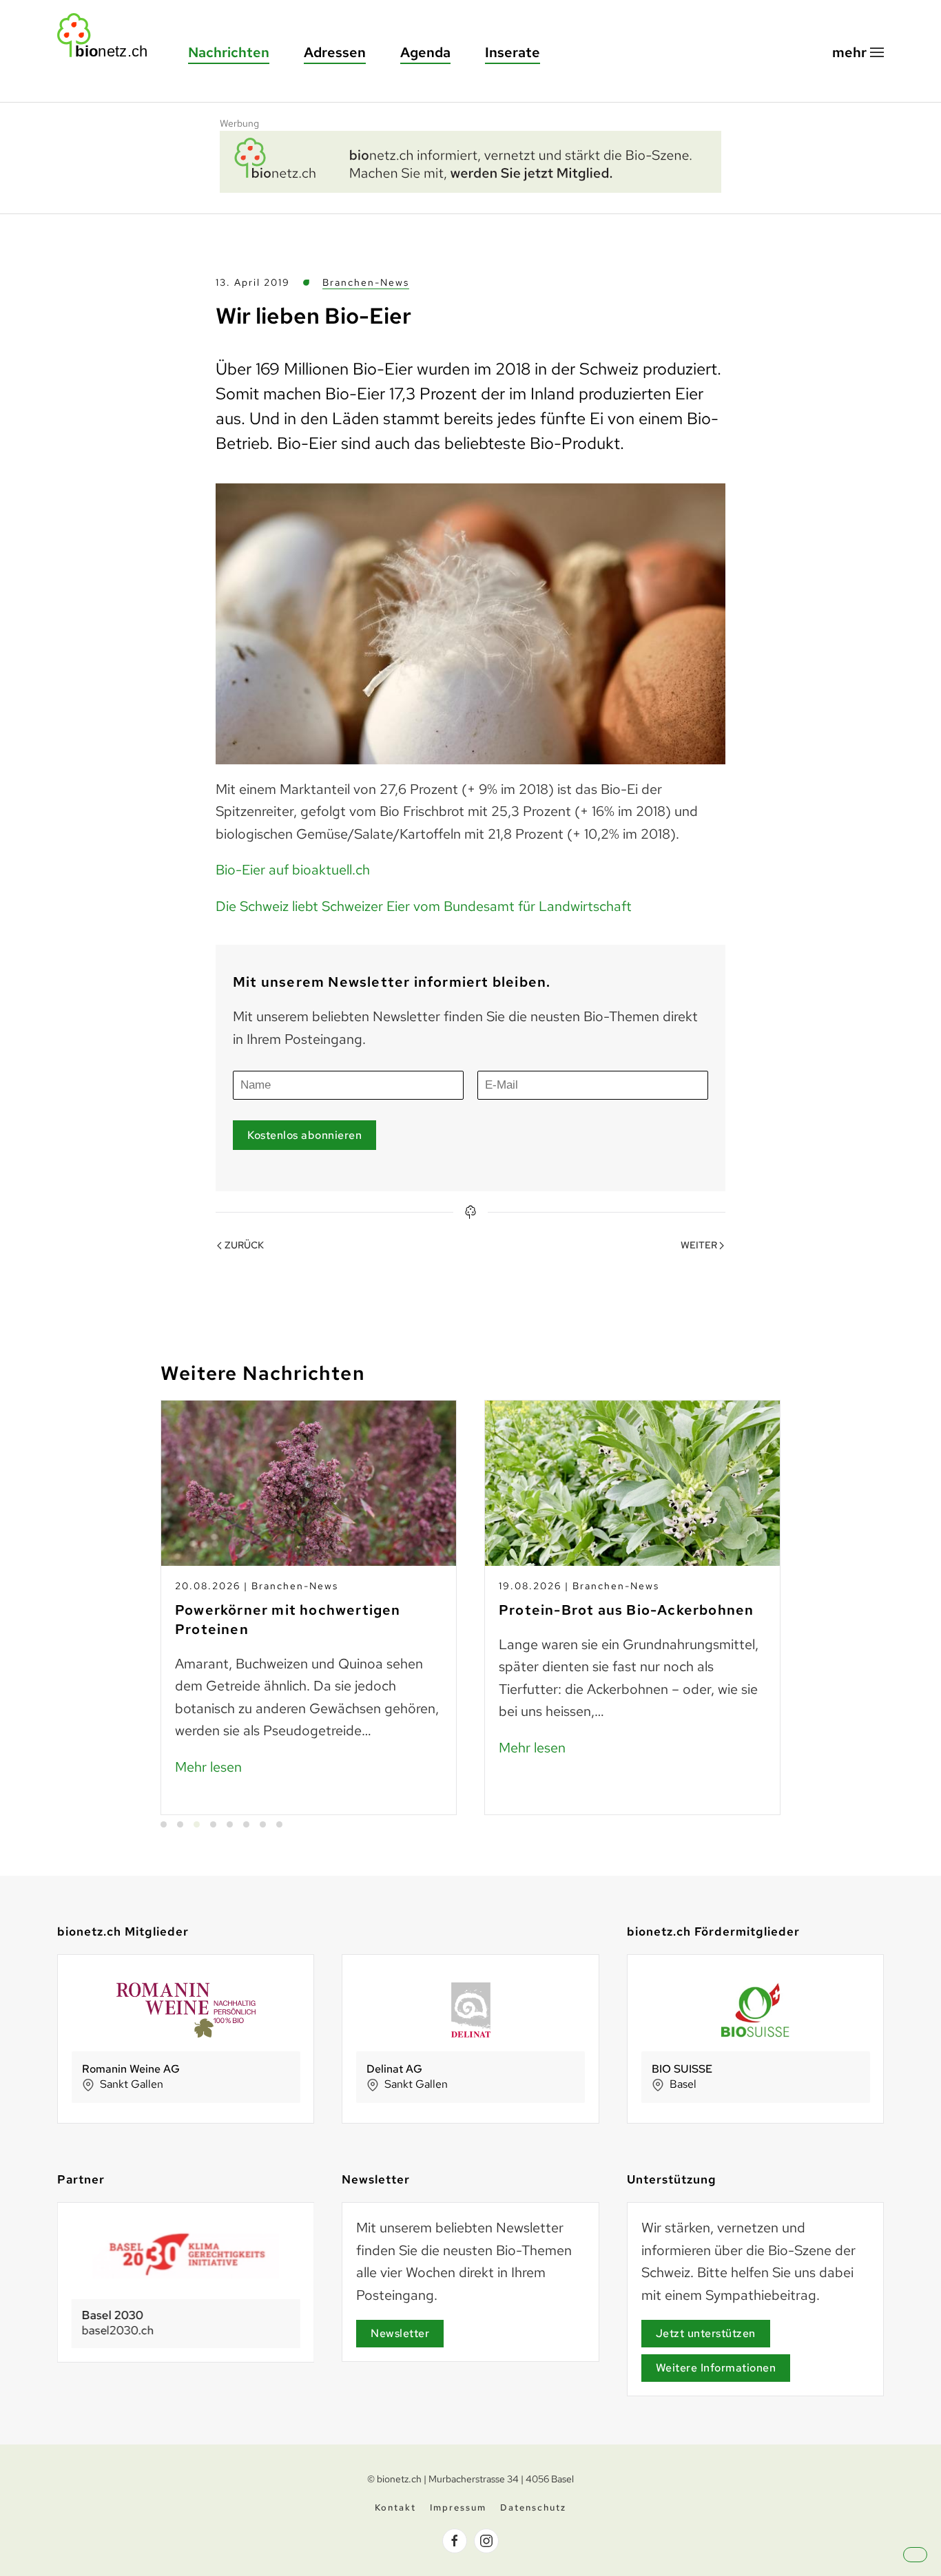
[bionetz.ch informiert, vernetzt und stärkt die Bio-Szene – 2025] (470, 160)
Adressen (335, 52)
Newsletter (400, 2333)
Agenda (425, 52)
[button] (858, 53)
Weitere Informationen (716, 2368)
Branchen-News (366, 282)
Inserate (513, 52)
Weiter (699, 1245)
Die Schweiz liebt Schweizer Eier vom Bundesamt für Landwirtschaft (424, 906)
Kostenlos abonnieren (304, 1135)
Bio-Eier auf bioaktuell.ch (293, 870)
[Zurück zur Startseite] (109, 35)
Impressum (458, 2507)
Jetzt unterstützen (706, 2333)
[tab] (164, 1824)
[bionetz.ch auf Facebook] (455, 2541)
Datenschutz (533, 2507)
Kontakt (395, 2507)
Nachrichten (229, 52)
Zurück (244, 1245)
